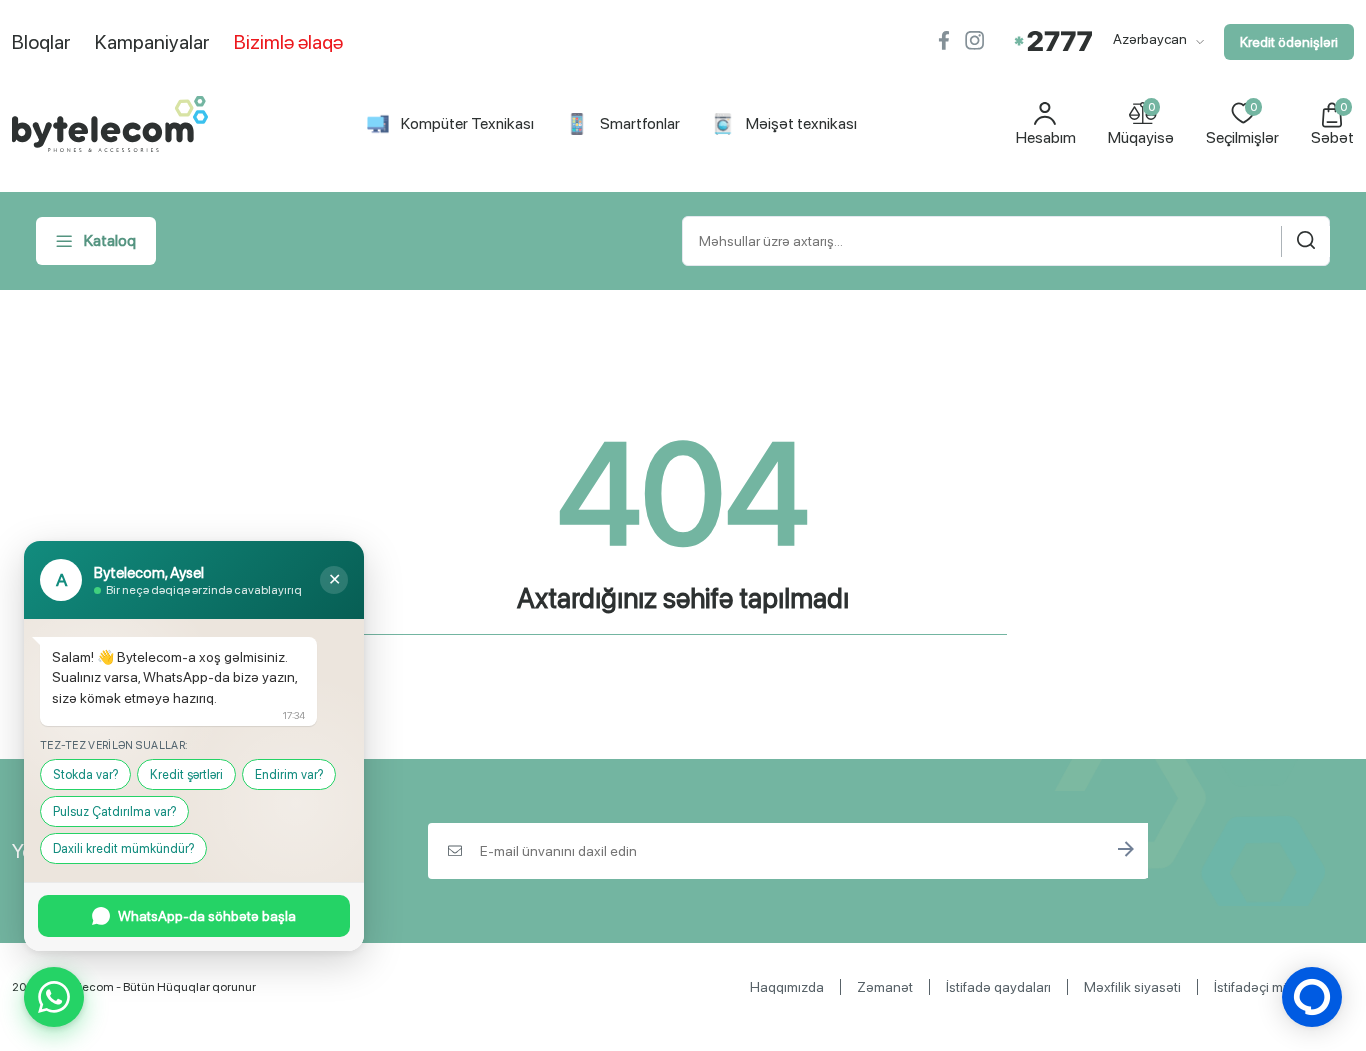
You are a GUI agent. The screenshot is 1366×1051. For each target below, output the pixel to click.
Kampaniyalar (152, 42)
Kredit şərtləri (186, 774)
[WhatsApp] (54, 997)
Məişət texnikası (801, 123)
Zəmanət (885, 987)
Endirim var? (289, 774)
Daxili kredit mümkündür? (123, 848)
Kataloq (110, 240)
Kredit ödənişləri (1289, 42)
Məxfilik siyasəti (1132, 987)
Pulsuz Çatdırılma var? (114, 811)
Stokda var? (85, 774)
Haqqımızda (787, 987)
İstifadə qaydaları (998, 987)
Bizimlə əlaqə (288, 42)
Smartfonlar (640, 123)
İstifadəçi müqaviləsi (1276, 987)
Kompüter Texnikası (467, 123)
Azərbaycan (1151, 39)
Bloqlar (41, 42)
